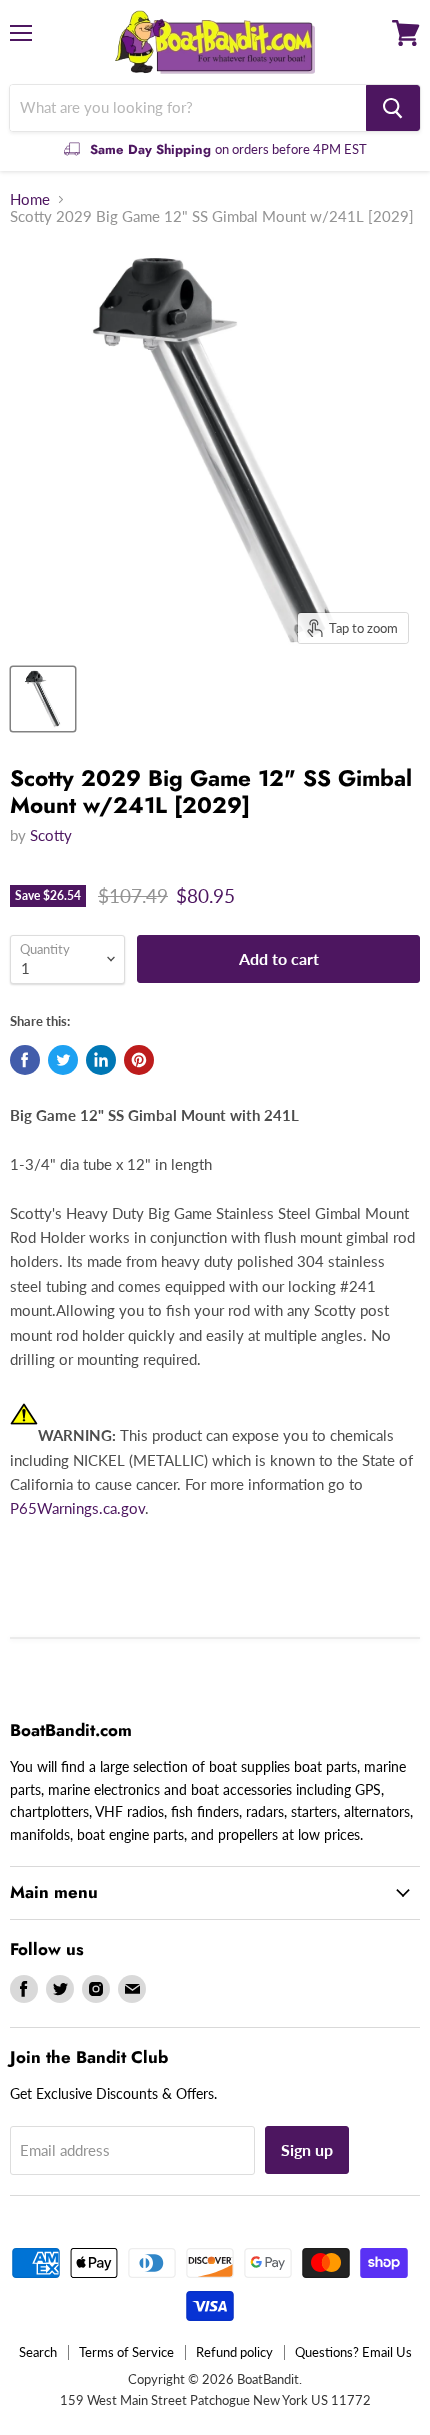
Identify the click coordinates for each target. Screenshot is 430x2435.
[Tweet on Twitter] (63, 1060)
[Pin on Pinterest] (139, 1060)
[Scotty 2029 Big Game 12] (43, 699)
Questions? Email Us (353, 2352)
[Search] (393, 108)
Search (38, 2352)
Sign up (307, 2149)
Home (30, 199)
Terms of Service (126, 2352)
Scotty (51, 835)
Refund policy (234, 2352)
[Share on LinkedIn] (101, 1060)
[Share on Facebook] (25, 1060)
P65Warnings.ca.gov (77, 1508)
